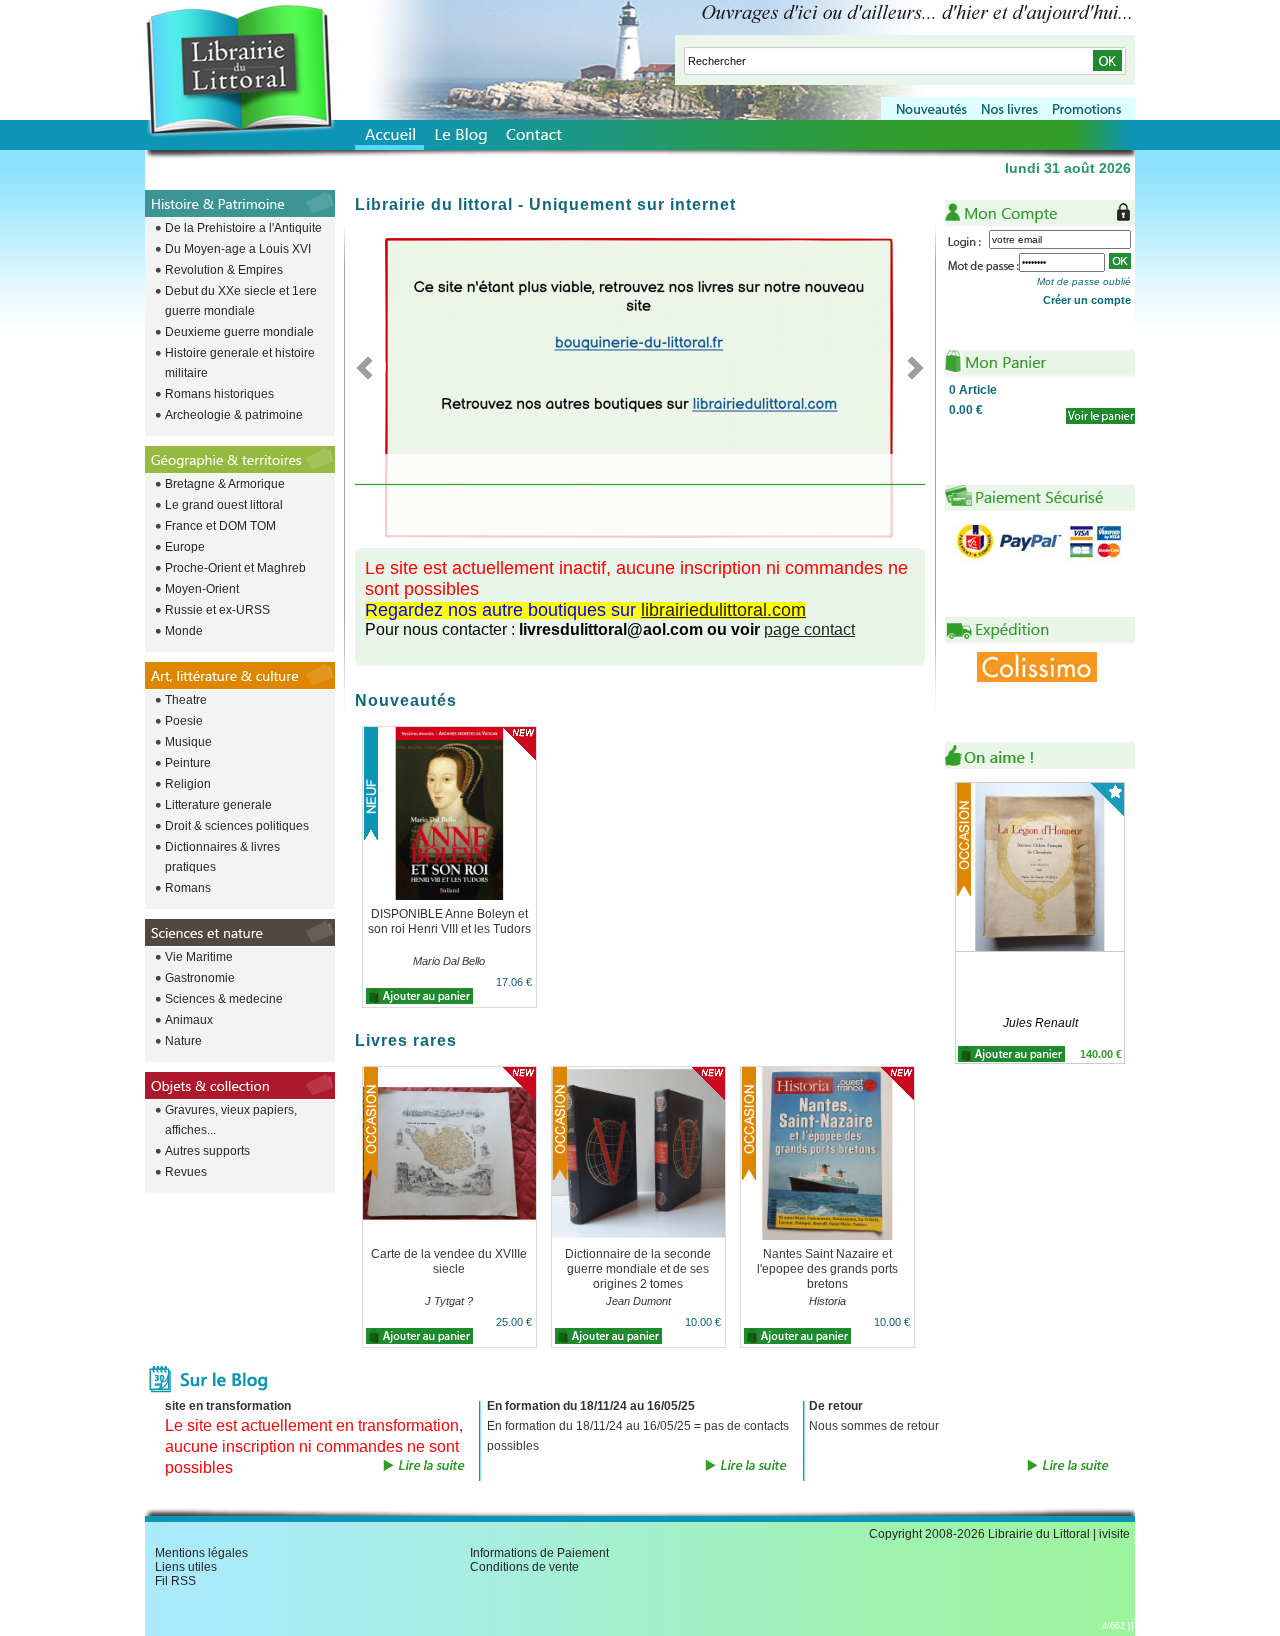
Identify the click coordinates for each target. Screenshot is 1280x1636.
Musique (188, 742)
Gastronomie (200, 978)
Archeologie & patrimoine (234, 415)
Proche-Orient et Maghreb (235, 568)
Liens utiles (186, 1567)
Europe (185, 547)
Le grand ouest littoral (224, 505)
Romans (188, 888)
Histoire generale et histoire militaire (240, 363)
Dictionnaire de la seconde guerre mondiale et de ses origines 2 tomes (638, 1269)
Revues (186, 1172)
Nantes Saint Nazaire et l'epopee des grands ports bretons (827, 1269)
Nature (183, 1041)
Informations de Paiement (539, 1553)
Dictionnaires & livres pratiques (222, 857)
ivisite (1114, 1534)
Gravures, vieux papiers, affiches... (231, 1120)
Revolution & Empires (224, 270)
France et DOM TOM (220, 526)
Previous (370, 367)
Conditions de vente (524, 1567)
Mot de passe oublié (1084, 281)
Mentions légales (201, 1553)
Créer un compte (1087, 300)
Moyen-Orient (202, 589)
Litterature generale (218, 805)
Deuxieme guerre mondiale (239, 332)
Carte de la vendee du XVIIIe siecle (449, 1261)
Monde (184, 631)
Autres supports (207, 1151)
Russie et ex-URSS (217, 610)
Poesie (184, 721)
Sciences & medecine (224, 999)
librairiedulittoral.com (723, 610)
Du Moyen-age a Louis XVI (238, 249)
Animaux (189, 1020)
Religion (188, 784)
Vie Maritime (199, 957)
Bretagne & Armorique (225, 484)
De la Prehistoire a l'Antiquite (243, 228)
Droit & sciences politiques (237, 826)
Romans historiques (219, 394)
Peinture (188, 763)
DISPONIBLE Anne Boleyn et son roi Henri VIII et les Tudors (449, 921)
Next (909, 367)
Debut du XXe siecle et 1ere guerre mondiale (241, 301)
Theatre (186, 700)
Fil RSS (175, 1581)
